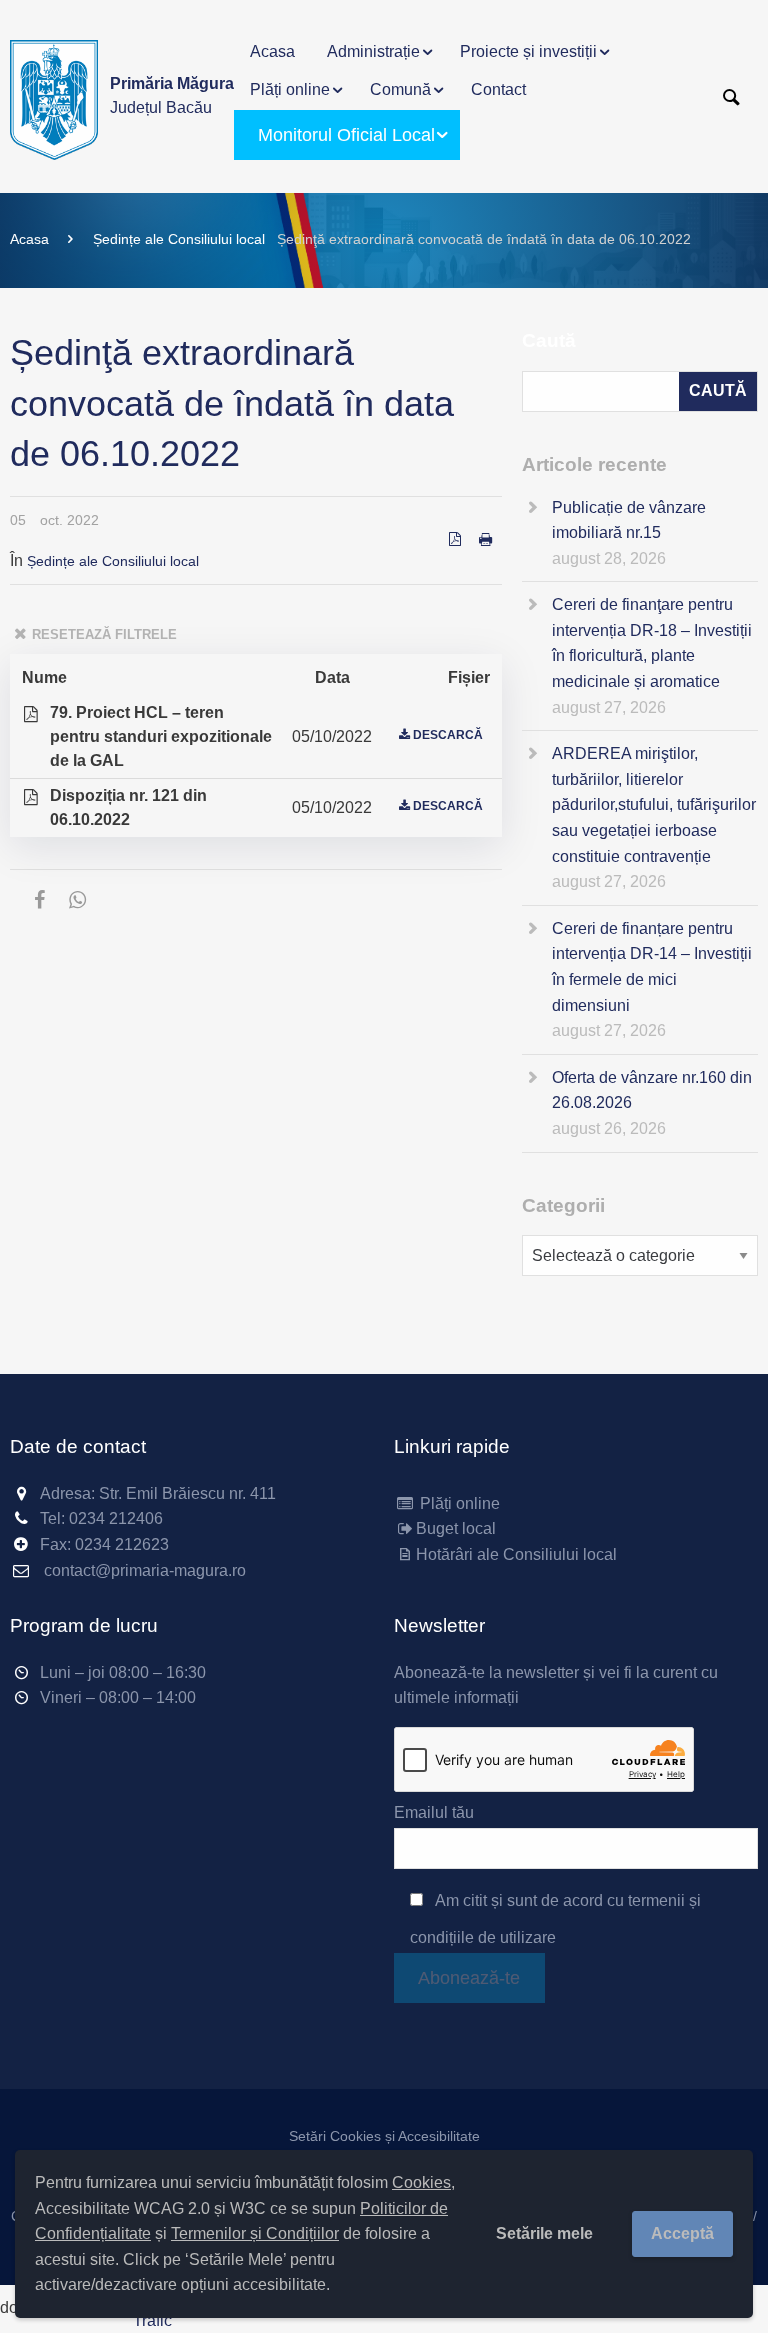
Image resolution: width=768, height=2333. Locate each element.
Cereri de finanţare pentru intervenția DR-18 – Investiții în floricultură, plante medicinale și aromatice (652, 643)
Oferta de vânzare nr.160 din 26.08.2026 (652, 1090)
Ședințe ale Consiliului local (179, 239)
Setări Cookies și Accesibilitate (384, 2136)
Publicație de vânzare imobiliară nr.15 (629, 520)
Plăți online (458, 1503)
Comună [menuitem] (400, 89)
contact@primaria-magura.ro (145, 1570)
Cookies (421, 2182)
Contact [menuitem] (498, 89)
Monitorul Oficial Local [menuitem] (346, 135)
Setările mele (544, 2233)
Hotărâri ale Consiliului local (516, 1554)
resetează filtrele (104, 634)
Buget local (456, 1528)
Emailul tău (434, 1812)
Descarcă (448, 735)
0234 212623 (122, 1544)
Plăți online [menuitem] (290, 89)
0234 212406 (116, 1518)
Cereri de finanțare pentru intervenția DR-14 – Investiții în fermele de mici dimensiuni (652, 967)
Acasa (29, 239)
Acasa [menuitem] (272, 51)
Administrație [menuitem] (373, 51)
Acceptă (682, 2233)
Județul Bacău (172, 95)
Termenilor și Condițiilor (255, 2233)
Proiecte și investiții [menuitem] (528, 51)
